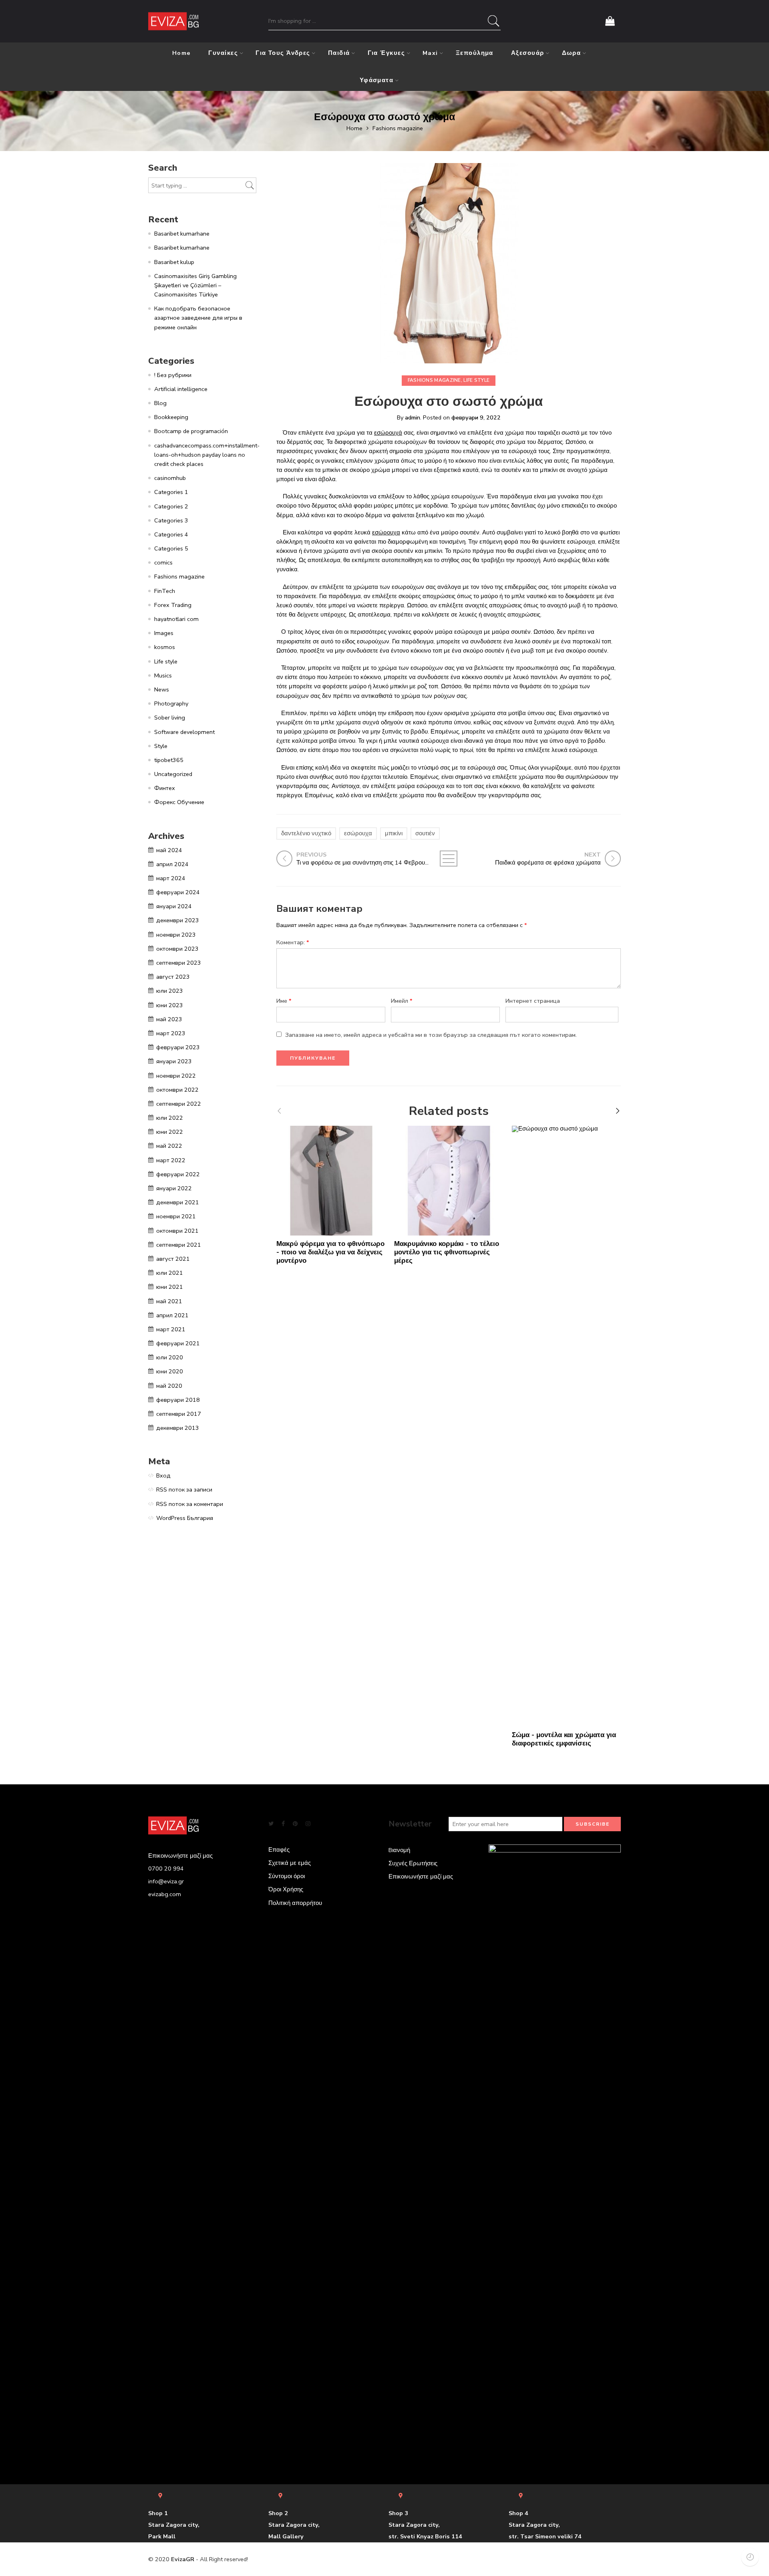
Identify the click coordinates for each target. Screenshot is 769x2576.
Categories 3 (171, 520)
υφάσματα (377, 80)
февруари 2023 (178, 1047)
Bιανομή (399, 1850)
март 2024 (171, 878)
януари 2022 (174, 1188)
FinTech (165, 591)
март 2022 (171, 1160)
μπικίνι (394, 833)
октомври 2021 (177, 1231)
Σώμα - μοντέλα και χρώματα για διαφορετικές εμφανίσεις (564, 1739)
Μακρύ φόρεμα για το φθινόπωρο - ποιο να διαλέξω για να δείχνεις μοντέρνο (330, 1252)
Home (182, 53)
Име (284, 1001)
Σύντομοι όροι (287, 1876)
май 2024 (169, 850)
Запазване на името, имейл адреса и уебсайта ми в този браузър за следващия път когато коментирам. (431, 1035)
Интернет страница (533, 1001)
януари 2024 (174, 906)
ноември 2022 (176, 1076)
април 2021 (172, 1315)
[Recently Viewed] (750, 2557)
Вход (163, 1475)
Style (161, 746)
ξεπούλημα (475, 53)
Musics (163, 675)
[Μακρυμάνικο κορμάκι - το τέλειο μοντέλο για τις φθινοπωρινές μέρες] (449, 1181)
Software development (184, 732)
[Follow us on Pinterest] (295, 1824)
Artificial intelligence (181, 389)
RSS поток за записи (184, 1490)
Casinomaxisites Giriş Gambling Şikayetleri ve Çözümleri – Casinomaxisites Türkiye (195, 285)
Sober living (170, 718)
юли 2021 (170, 1273)
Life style (476, 380)
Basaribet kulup (174, 262)
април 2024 (172, 864)
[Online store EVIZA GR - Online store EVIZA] (173, 21)
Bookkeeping (171, 417)
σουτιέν (425, 833)
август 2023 (173, 977)
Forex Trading (173, 605)
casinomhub (170, 478)
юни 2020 (170, 1371)
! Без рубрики (173, 375)
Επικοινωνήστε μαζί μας (421, 1877)
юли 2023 (170, 991)
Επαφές (279, 1850)
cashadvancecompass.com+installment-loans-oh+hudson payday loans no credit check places (207, 455)
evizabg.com (165, 1894)
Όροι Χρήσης (286, 1889)
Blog (160, 403)
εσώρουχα (386, 532)
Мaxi (430, 53)
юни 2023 (170, 1005)
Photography (171, 703)
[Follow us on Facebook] (283, 1824)
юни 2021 (170, 1287)
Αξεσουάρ (528, 53)
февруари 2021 (178, 1343)
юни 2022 (170, 1132)
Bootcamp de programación (191, 431)
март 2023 (171, 1033)
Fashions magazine (398, 128)
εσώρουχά (388, 433)
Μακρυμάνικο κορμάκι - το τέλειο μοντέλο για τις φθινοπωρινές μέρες (447, 1252)
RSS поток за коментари (190, 1504)
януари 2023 (174, 1061)
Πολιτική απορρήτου (295, 1903)
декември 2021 (178, 1202)
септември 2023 (179, 963)
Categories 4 (171, 534)
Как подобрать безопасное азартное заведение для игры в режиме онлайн (198, 318)
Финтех (165, 788)
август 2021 (173, 1259)
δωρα (572, 53)
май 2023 (169, 1019)
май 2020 (169, 1386)
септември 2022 (179, 1104)
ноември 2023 (176, 935)
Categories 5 (171, 548)
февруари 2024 (178, 892)
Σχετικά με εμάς (290, 1863)
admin (413, 417)
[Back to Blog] (449, 859)
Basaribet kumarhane (182, 234)
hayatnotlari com (176, 619)
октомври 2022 (177, 1090)
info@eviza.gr (166, 1881)
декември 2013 (178, 1428)
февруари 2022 (178, 1174)
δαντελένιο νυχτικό (306, 833)
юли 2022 (170, 1118)
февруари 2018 (178, 1400)
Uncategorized (173, 774)
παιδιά (339, 53)
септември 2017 (179, 1414)
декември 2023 (178, 920)
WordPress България (185, 1518)
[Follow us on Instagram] (308, 1824)
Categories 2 (171, 506)
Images (164, 633)
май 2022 (169, 1146)
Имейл (402, 1001)
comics (163, 562)
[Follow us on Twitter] (271, 1824)
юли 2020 (170, 1357)
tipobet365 (169, 760)
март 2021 (171, 1329)
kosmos (165, 647)
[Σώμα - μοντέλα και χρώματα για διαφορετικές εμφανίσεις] (567, 1426)
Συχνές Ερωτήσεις (413, 1863)
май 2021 (169, 1301)
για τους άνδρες (283, 53)
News (162, 689)
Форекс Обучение (179, 802)
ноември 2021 (176, 1216)
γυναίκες (223, 53)
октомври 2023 (177, 949)
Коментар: (293, 942)
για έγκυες (387, 53)
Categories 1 (171, 492)
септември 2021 (179, 1245)
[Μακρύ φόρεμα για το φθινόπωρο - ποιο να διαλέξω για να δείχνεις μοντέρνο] (331, 1181)
